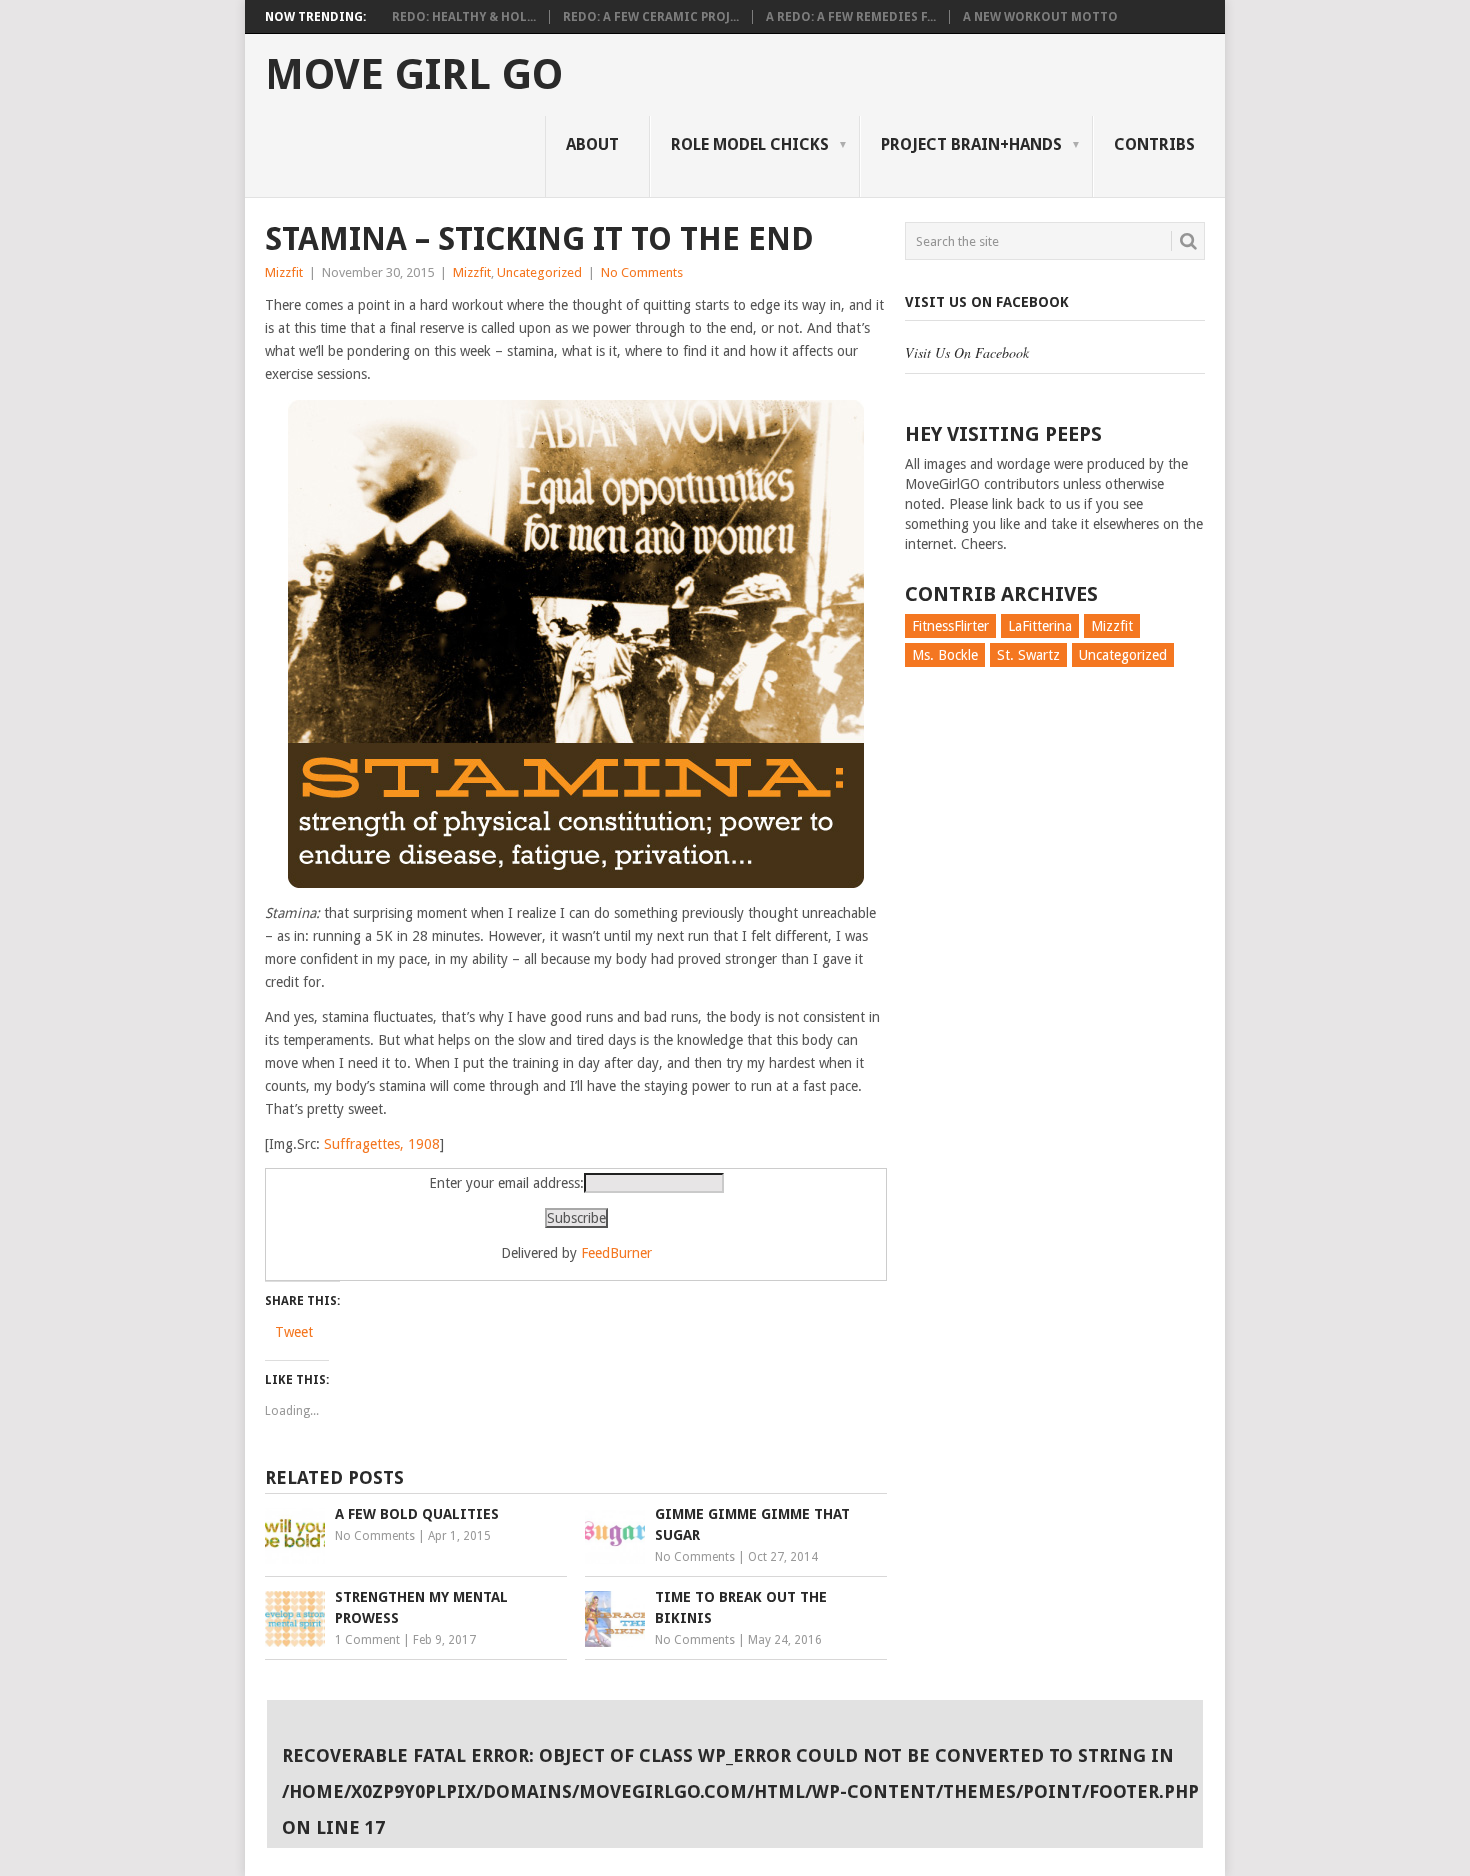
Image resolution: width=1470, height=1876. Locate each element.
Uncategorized (539, 272)
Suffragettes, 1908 (382, 1144)
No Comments (642, 272)
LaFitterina (1040, 626)
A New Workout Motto (1040, 17)
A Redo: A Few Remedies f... (851, 17)
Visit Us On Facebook (987, 302)
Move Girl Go (414, 75)
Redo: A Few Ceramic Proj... (651, 17)
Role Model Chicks (750, 144)
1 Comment (367, 1640)
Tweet (294, 1332)
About (592, 144)
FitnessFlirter (950, 626)
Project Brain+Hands (971, 144)
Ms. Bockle (945, 655)
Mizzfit (284, 272)
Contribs (1154, 144)
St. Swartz (1028, 655)
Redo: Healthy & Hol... (464, 17)
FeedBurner (616, 1253)
